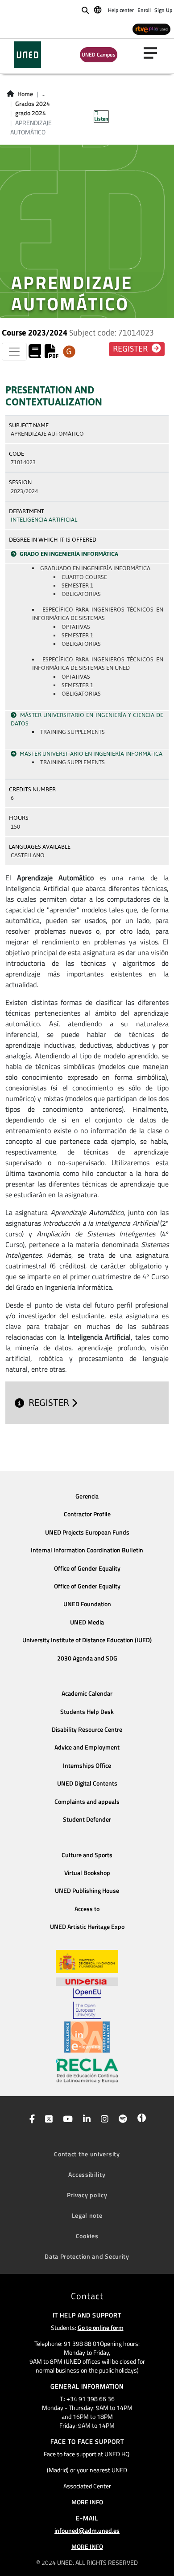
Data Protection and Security (87, 2256)
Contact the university (87, 2154)
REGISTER (50, 1403)
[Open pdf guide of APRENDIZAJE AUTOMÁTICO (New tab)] (52, 354)
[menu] (154, 53)
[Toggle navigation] (14, 352)
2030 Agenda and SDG (87, 1658)
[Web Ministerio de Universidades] (87, 1962)
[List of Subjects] (69, 352)
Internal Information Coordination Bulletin (87, 1550)
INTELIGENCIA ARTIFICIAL (44, 520)
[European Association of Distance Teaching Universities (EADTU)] (87, 2037)
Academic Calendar (87, 1693)
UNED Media (87, 1622)
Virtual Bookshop (87, 1873)
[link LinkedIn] (85, 2120)
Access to (87, 1909)
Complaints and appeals (87, 1802)
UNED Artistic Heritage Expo (87, 1927)
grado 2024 (31, 113)
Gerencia (87, 1496)
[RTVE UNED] (151, 29)
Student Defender (87, 1819)
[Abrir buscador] (85, 10)
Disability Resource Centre (87, 1729)
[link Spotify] (121, 2120)
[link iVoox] (140, 2120)
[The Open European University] (87, 2004)
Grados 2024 (33, 104)
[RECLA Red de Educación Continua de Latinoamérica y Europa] (87, 2070)
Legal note (87, 2215)
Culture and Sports (87, 1855)
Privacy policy (87, 2195)
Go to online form (101, 2327)
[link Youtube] (66, 2120)
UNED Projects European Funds (87, 1532)
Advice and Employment (87, 1747)
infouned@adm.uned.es (87, 2530)
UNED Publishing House (87, 1891)
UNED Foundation (87, 1604)
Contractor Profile (87, 1514)
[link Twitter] (47, 2120)
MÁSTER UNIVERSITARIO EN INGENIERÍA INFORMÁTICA (91, 754)
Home (25, 94)
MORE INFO (87, 2502)
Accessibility (87, 2174)
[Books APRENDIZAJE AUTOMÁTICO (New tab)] (35, 354)
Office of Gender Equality (87, 1568)
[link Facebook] (30, 2120)
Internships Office (87, 1766)
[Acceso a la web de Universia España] (87, 1981)
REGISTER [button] (131, 349)
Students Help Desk (87, 1712)
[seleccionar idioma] (98, 9)
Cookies (87, 2236)
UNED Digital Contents (87, 1783)
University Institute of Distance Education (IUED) (87, 1640)
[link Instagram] (103, 2120)
